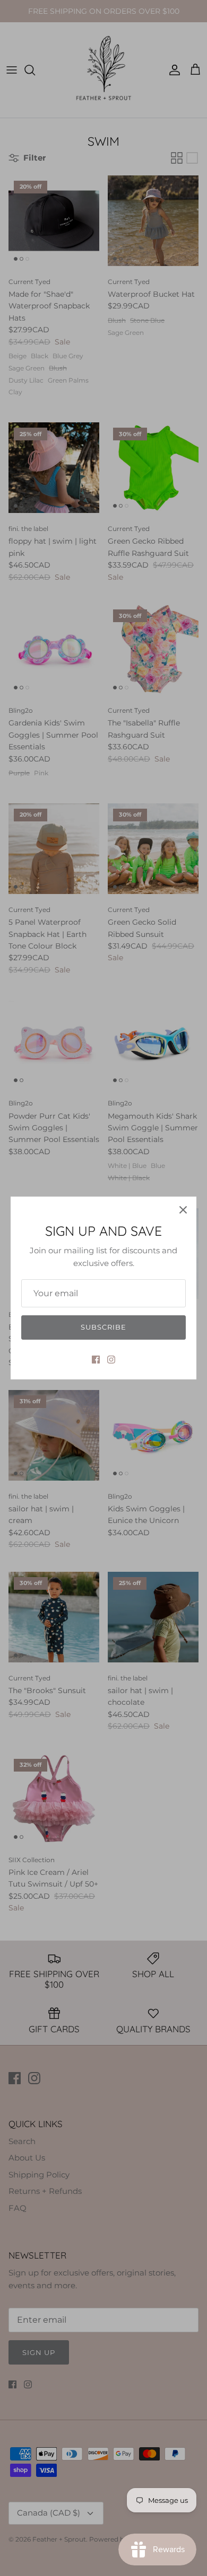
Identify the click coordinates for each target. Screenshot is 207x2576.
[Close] (183, 1210)
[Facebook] (96, 1360)
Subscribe (103, 1327)
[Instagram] (111, 1360)
